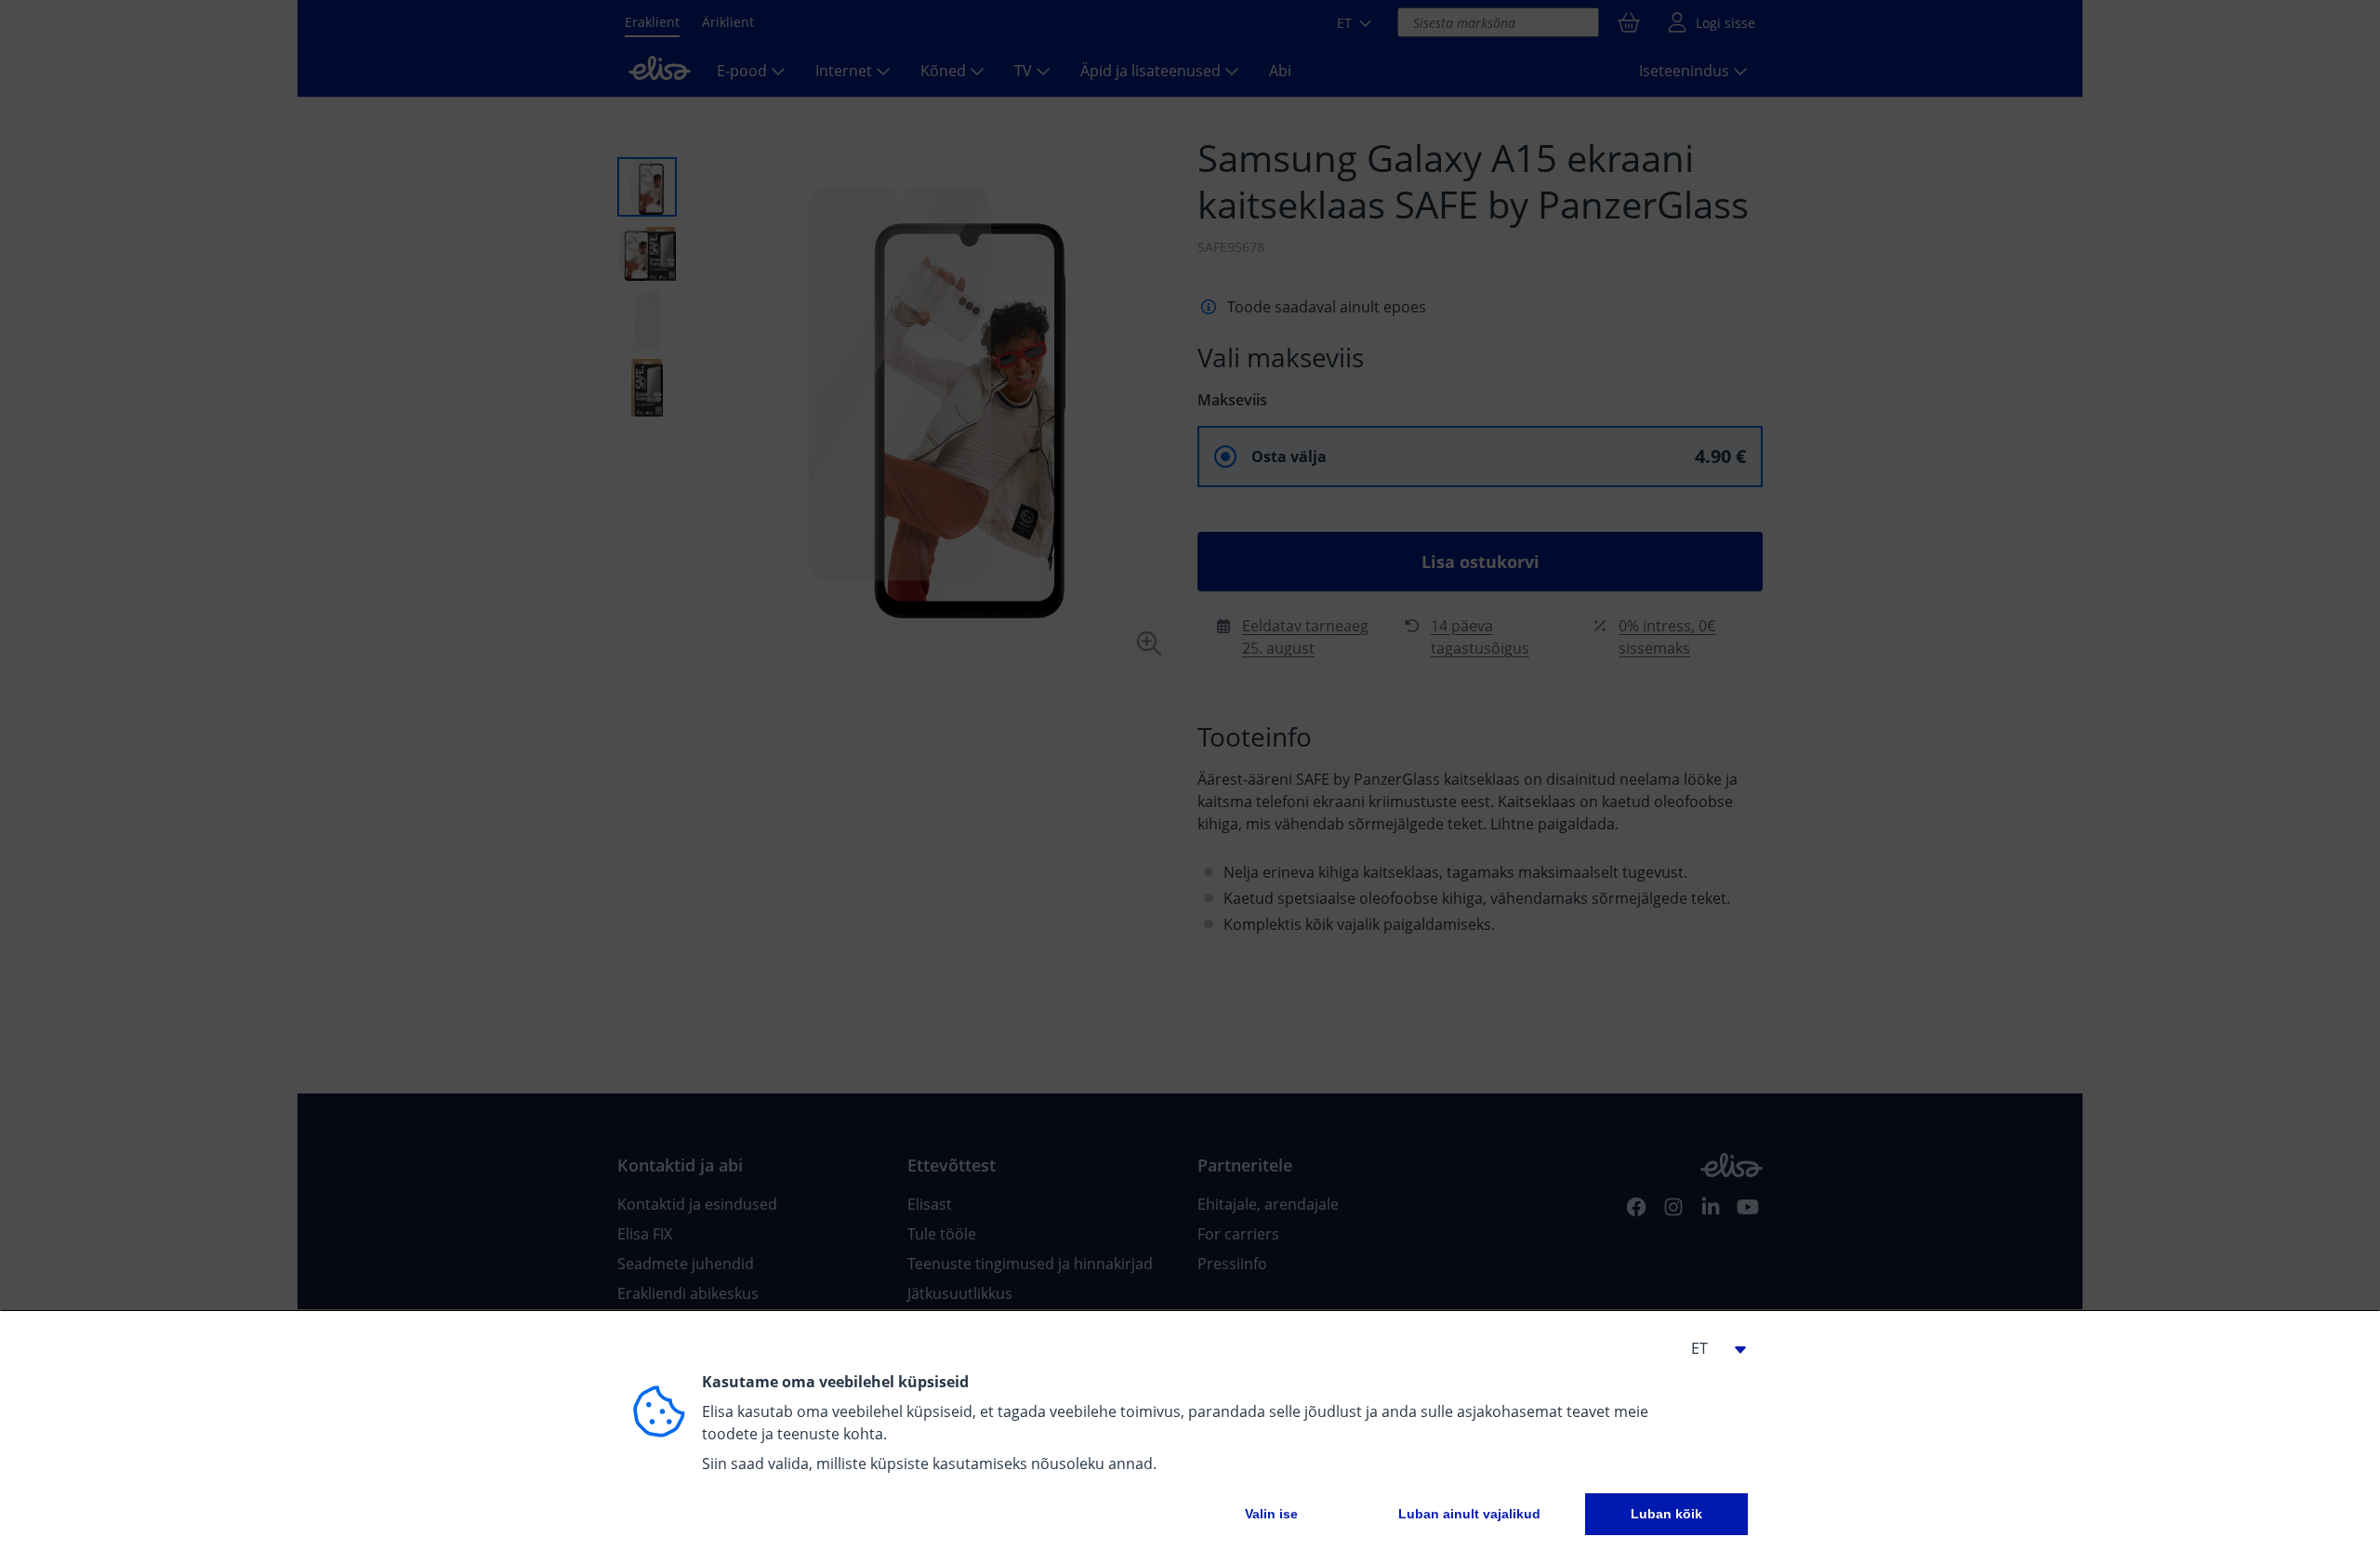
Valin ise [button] (1271, 1514)
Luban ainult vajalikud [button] (1469, 1514)
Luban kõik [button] (1666, 1514)
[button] (1711, 1348)
